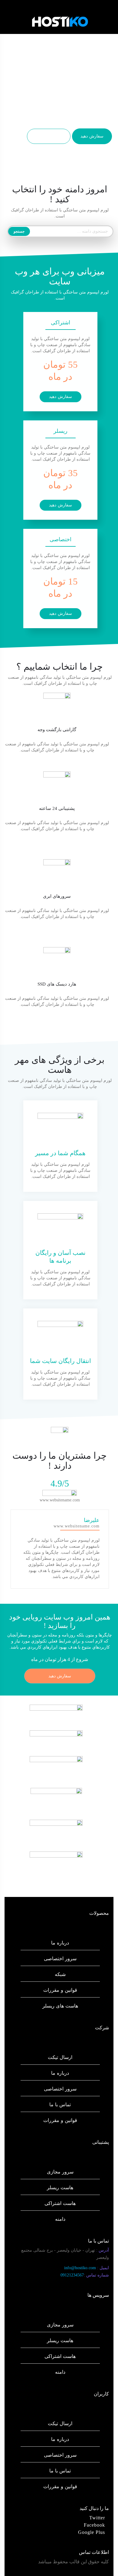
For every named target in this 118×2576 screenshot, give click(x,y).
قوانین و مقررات (60, 1990)
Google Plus (92, 2532)
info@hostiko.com (87, 2268)
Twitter (97, 2518)
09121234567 (85, 2275)
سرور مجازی (60, 2172)
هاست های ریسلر (60, 2006)
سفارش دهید (92, 136)
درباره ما (60, 1943)
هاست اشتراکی (60, 2203)
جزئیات (49, 136)
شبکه (60, 1974)
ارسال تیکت (60, 2057)
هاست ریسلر (60, 2188)
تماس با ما (60, 2105)
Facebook (94, 2525)
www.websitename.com (60, 1500)
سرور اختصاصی (60, 1959)
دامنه (60, 2219)
